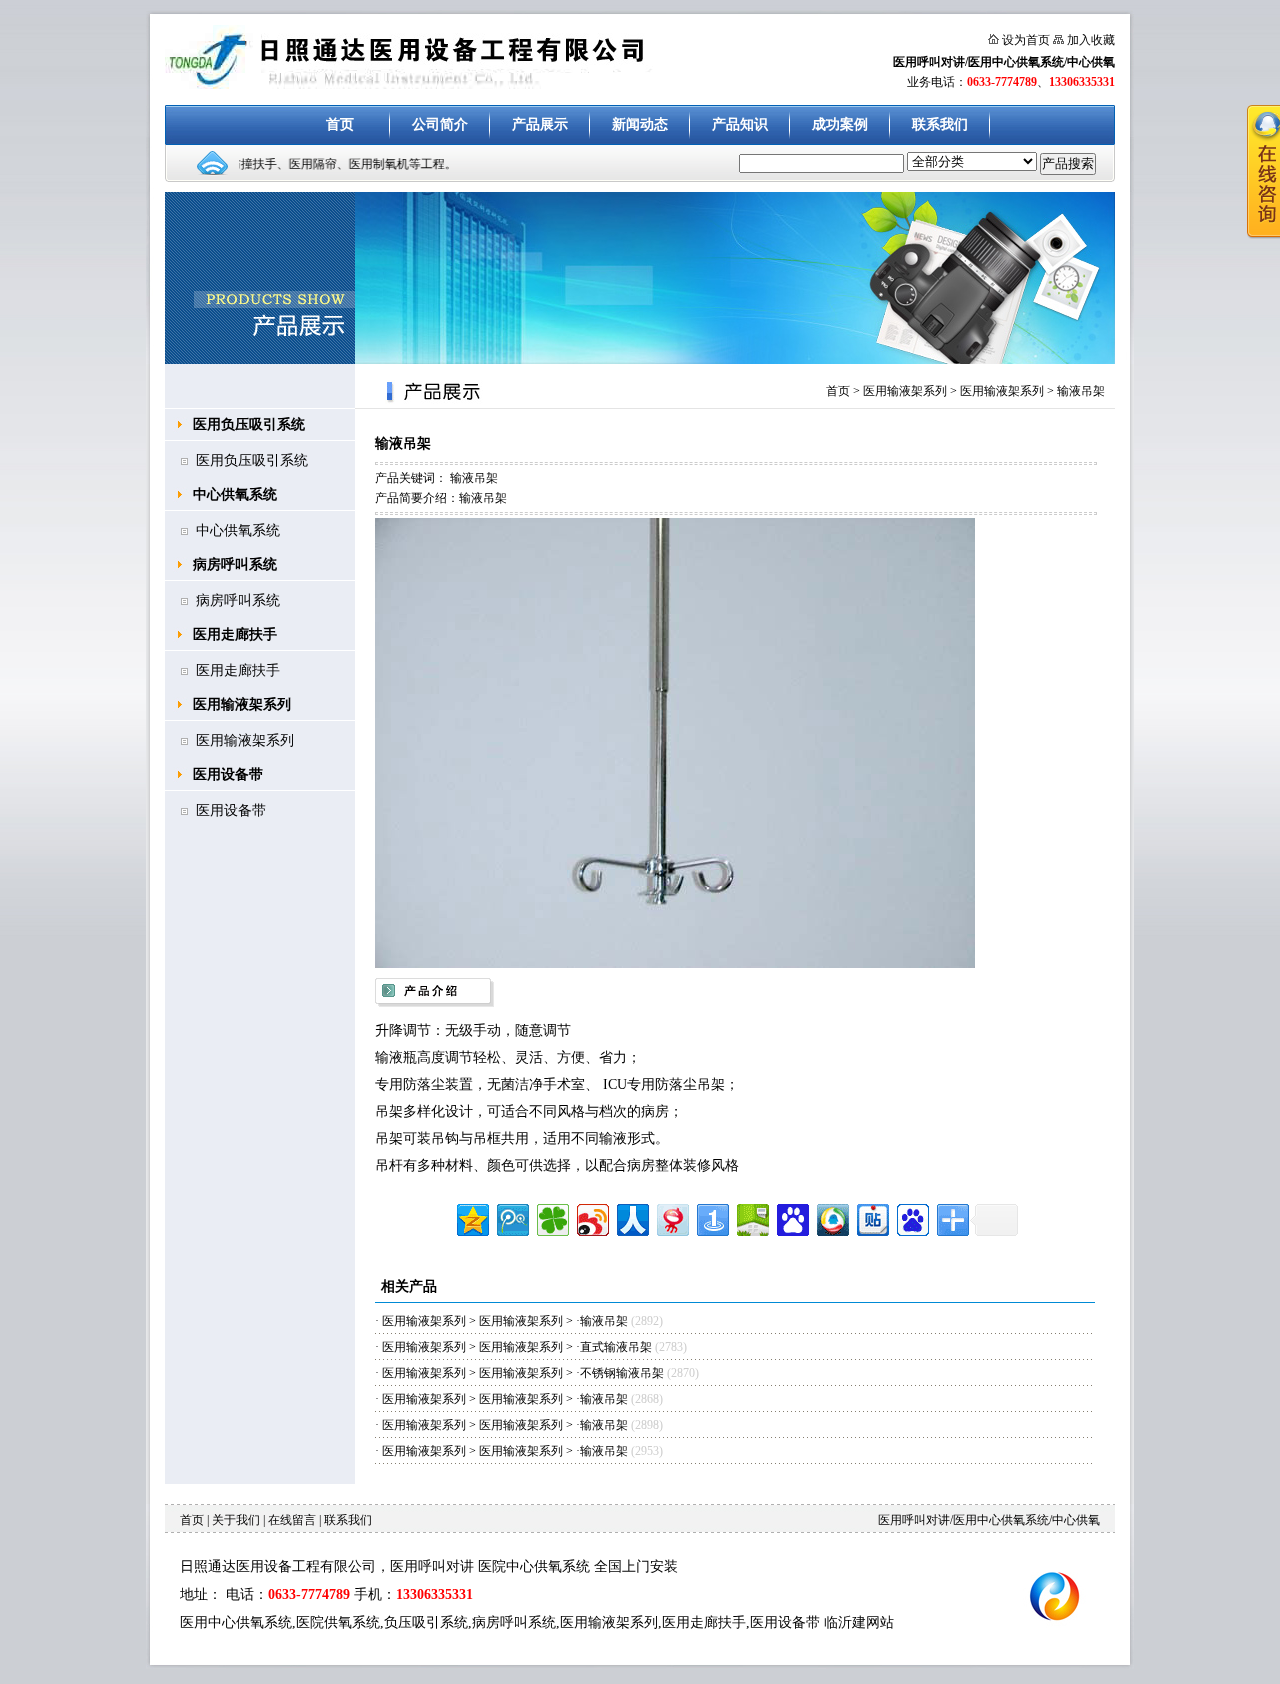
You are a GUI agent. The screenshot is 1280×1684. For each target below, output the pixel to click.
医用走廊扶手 (235, 634)
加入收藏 (1091, 40)
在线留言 (292, 1520)
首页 (340, 124)
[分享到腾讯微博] (511, 1217)
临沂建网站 (859, 1622)
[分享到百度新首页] (911, 1217)
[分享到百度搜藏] (791, 1217)
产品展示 (540, 124)
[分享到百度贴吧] (871, 1217)
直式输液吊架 (616, 1347)
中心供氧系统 (235, 494)
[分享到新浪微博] (591, 1217)
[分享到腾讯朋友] (551, 1217)
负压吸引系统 (426, 1622)
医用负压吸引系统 (249, 424)
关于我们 (236, 1520)
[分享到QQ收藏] (831, 1217)
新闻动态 (640, 124)
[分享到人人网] (631, 1217)
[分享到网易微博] (671, 1217)
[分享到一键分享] (711, 1217)
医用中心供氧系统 (236, 1622)
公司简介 (440, 124)
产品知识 (740, 124)
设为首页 (1026, 40)
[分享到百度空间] (751, 1217)
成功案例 (840, 124)
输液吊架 (1081, 391)
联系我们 (940, 124)
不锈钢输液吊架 (623, 1373)
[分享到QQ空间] (471, 1217)
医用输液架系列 (242, 704)
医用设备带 (228, 774)
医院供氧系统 (338, 1622)
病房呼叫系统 (235, 564)
